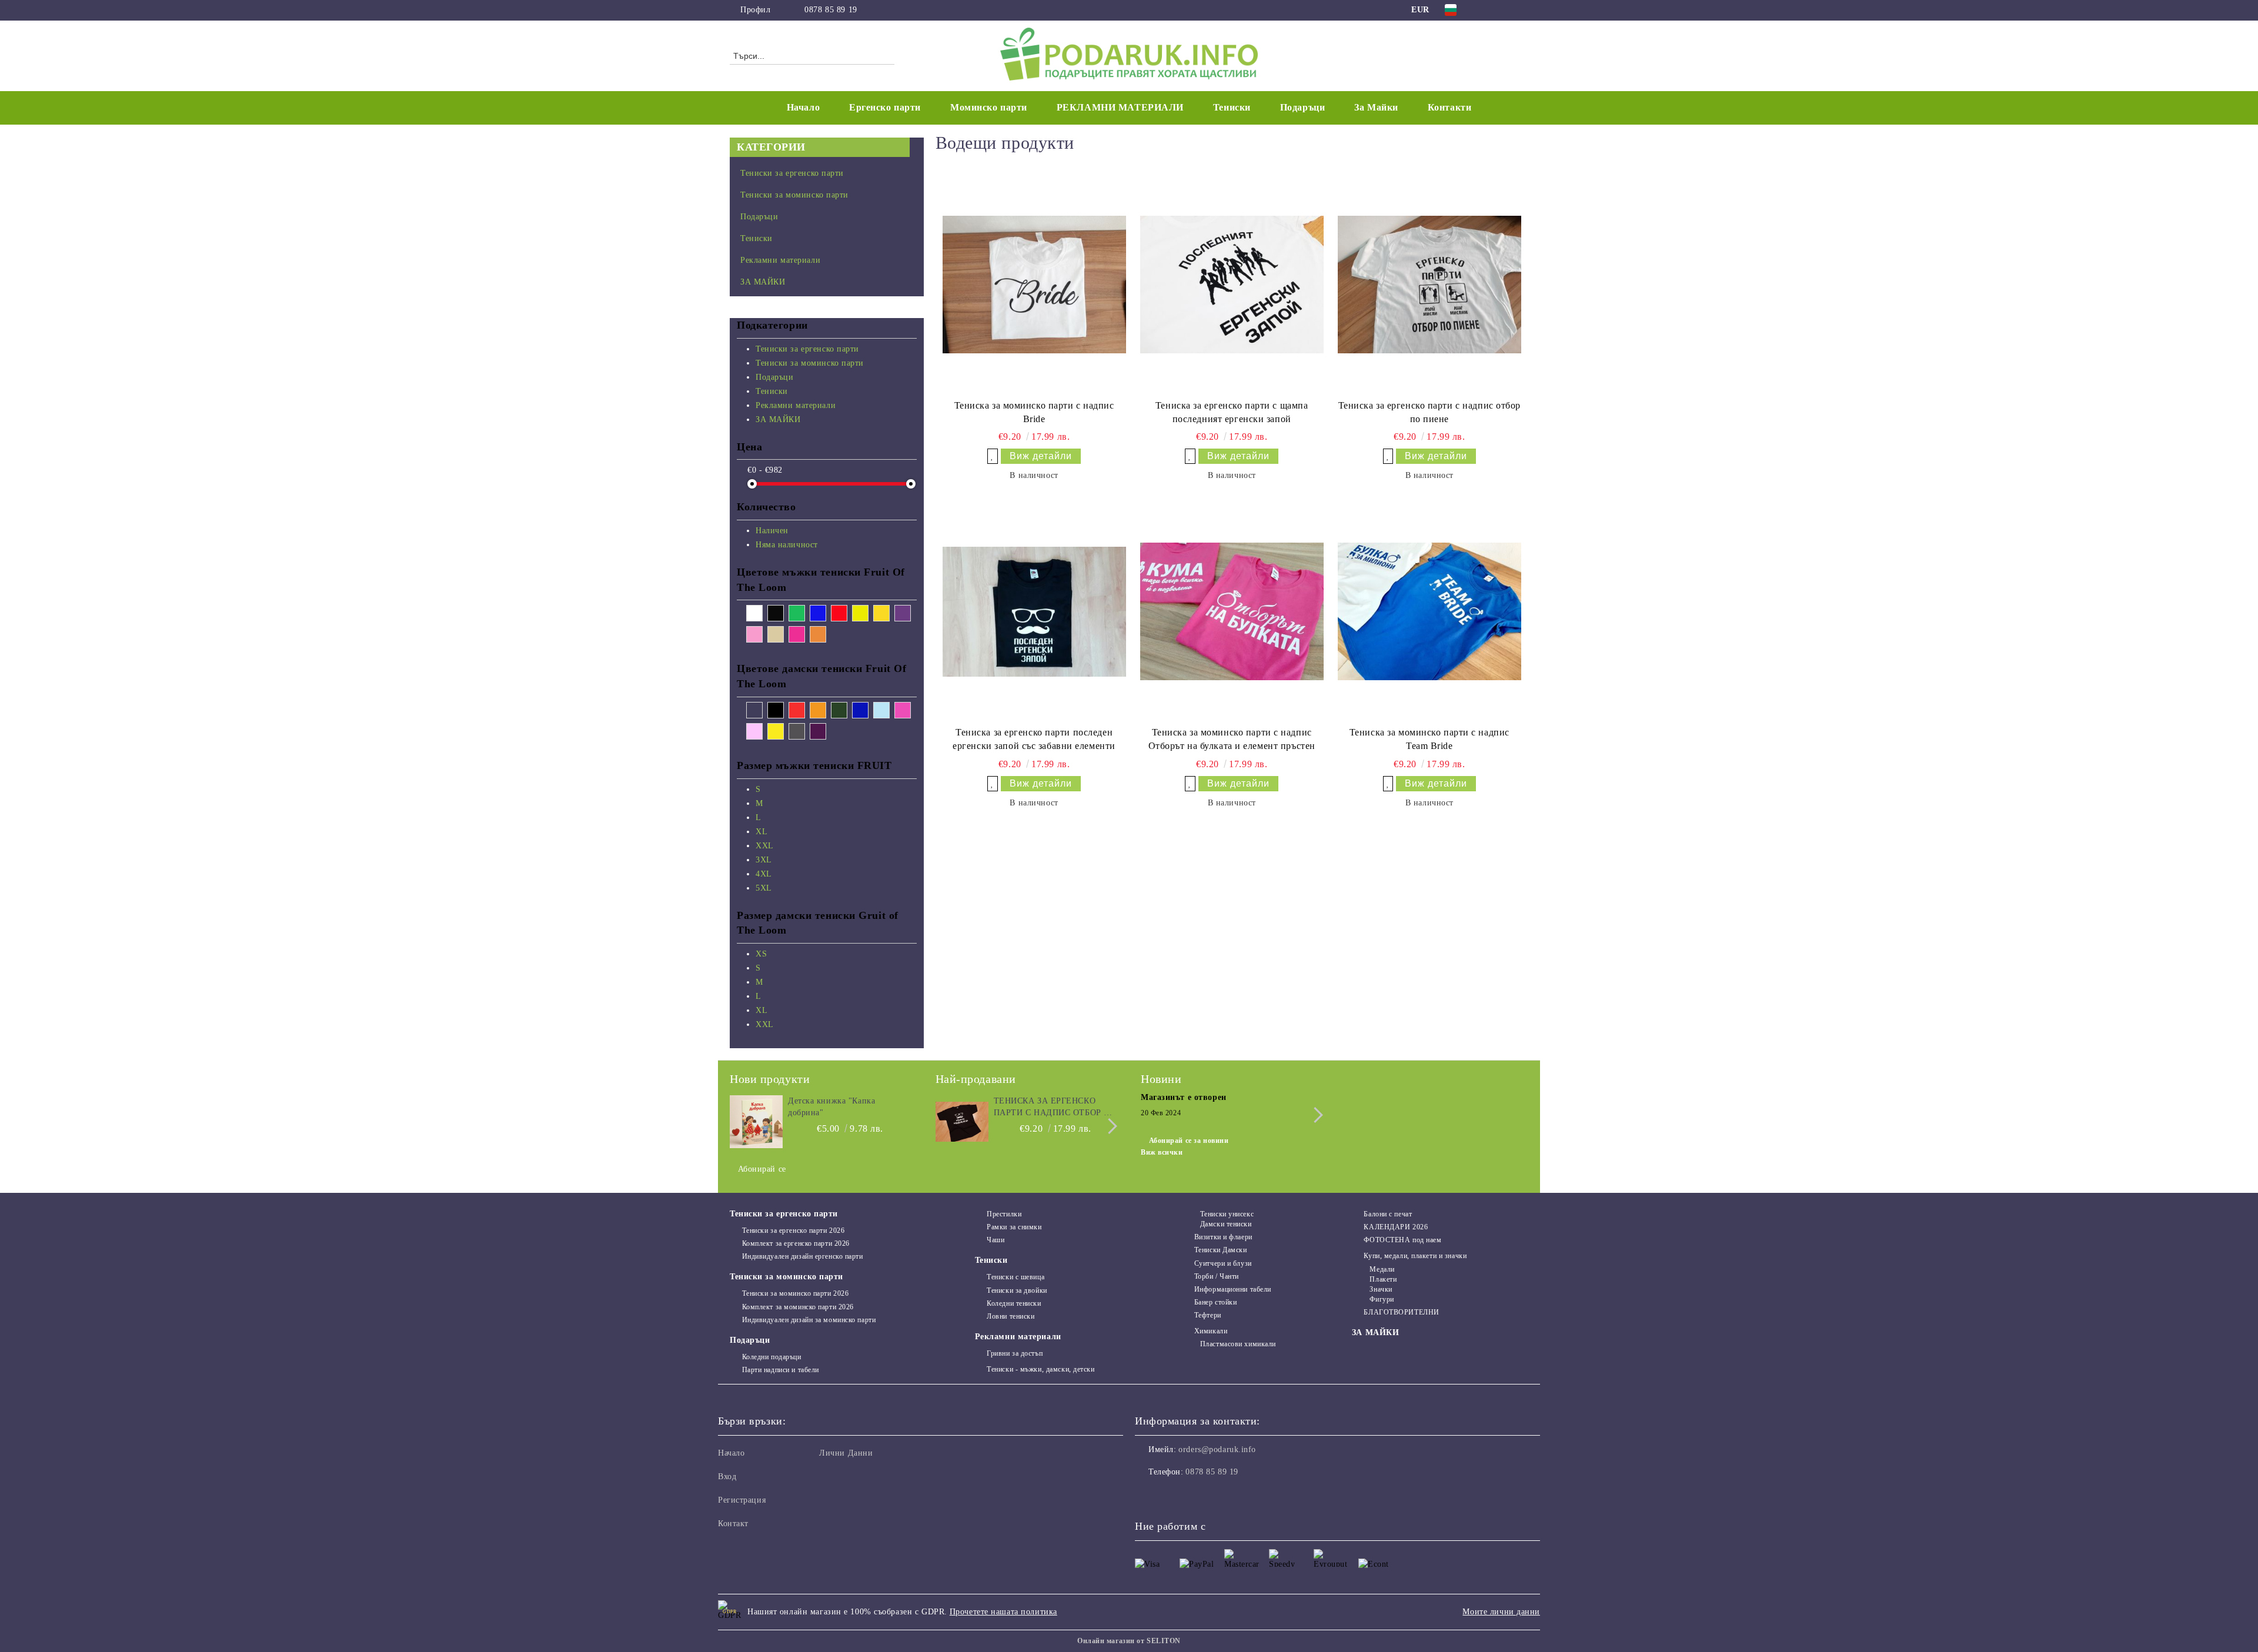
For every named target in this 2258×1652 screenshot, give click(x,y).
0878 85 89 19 (831, 10)
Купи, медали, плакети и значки (1415, 1256)
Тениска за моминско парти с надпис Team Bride (1429, 739)
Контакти (1449, 107)
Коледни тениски (1014, 1303)
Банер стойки (1215, 1302)
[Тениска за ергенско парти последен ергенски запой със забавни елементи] (1034, 611)
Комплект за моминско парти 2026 (798, 1307)
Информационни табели (1233, 1289)
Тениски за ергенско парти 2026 (793, 1230)
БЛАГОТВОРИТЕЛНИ (1401, 1312)
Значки (1381, 1289)
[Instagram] (1504, 10)
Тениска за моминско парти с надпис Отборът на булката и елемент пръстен (1232, 739)
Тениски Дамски (1220, 1250)
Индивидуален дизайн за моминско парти (809, 1320)
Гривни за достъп (1015, 1353)
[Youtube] (1196, 1496)
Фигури (1382, 1299)
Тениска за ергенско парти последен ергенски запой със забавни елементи (1034, 739)
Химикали (1211, 1331)
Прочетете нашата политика (1003, 1612)
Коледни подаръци (772, 1357)
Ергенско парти (885, 107)
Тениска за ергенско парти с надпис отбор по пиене (1429, 412)
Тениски (991, 1260)
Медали (1382, 1269)
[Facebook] (1487, 10)
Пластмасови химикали (1238, 1344)
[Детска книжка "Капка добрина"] (756, 1122)
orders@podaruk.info (1217, 1449)
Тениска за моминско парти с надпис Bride (1034, 412)
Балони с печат (1388, 1214)
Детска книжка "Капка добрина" (831, 1107)
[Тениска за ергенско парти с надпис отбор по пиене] (1429, 285)
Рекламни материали (1018, 1337)
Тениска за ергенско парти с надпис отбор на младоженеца (1055, 1108)
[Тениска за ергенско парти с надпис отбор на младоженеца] (962, 1122)
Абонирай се (762, 1169)
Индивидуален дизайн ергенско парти (803, 1256)
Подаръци (750, 1340)
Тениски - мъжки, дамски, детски (1041, 1369)
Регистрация (742, 1500)
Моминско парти (989, 107)
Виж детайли (1041, 456)
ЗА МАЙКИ (1375, 1332)
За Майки (1376, 107)
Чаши (996, 1240)
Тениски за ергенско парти (784, 1214)
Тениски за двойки (1017, 1290)
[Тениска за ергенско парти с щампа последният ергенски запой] (1232, 285)
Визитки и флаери (1223, 1237)
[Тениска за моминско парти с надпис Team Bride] (1429, 611)
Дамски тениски (1226, 1224)
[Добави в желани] (993, 456)
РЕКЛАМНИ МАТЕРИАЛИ (1120, 107)
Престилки (1004, 1214)
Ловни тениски (1011, 1316)
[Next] (1109, 1126)
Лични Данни (846, 1453)
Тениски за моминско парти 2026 (795, 1293)
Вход (727, 1477)
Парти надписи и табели (781, 1370)
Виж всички (1162, 1152)
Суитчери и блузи (1223, 1263)
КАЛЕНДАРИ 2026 (1396, 1227)
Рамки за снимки (1014, 1227)
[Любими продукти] (1498, 55)
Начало (803, 107)
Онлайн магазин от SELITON (1129, 1641)
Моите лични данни (1501, 1612)
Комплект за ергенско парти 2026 (796, 1243)
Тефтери (1208, 1315)
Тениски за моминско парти (786, 1277)
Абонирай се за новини (1189, 1141)
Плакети (1383, 1279)
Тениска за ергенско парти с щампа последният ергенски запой (1232, 412)
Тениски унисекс (1227, 1214)
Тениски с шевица (1016, 1277)
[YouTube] (1522, 10)
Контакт (733, 1524)
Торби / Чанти (1217, 1276)
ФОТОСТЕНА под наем (1402, 1240)
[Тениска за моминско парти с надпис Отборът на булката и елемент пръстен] (1232, 611)
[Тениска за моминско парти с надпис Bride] (1034, 285)
